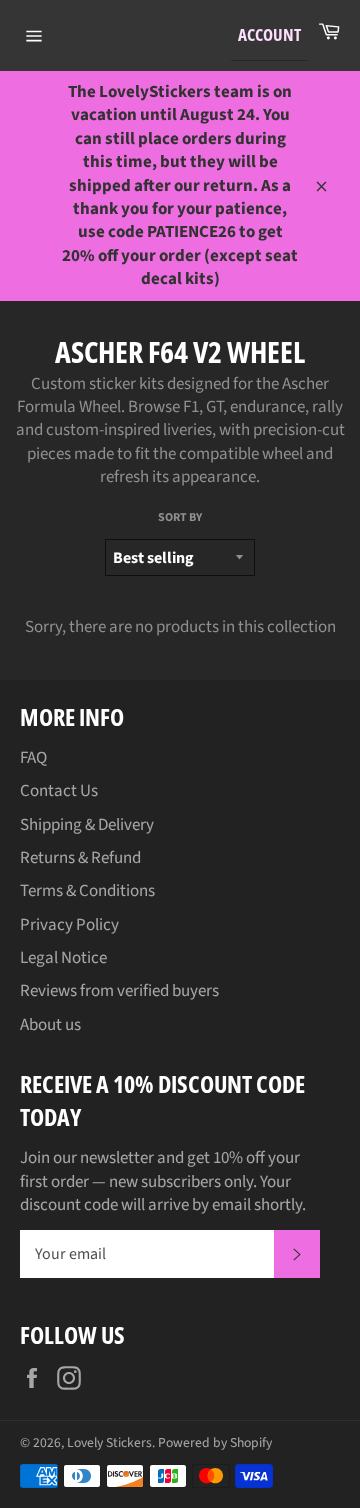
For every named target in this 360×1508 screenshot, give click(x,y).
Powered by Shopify (215, 1442)
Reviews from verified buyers (119, 991)
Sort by (180, 518)
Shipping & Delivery (87, 825)
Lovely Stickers (109, 1442)
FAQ (33, 758)
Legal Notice (63, 958)
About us (50, 1025)
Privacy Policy (69, 925)
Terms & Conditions (87, 891)
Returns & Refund (80, 858)
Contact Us (59, 791)
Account (269, 34)
